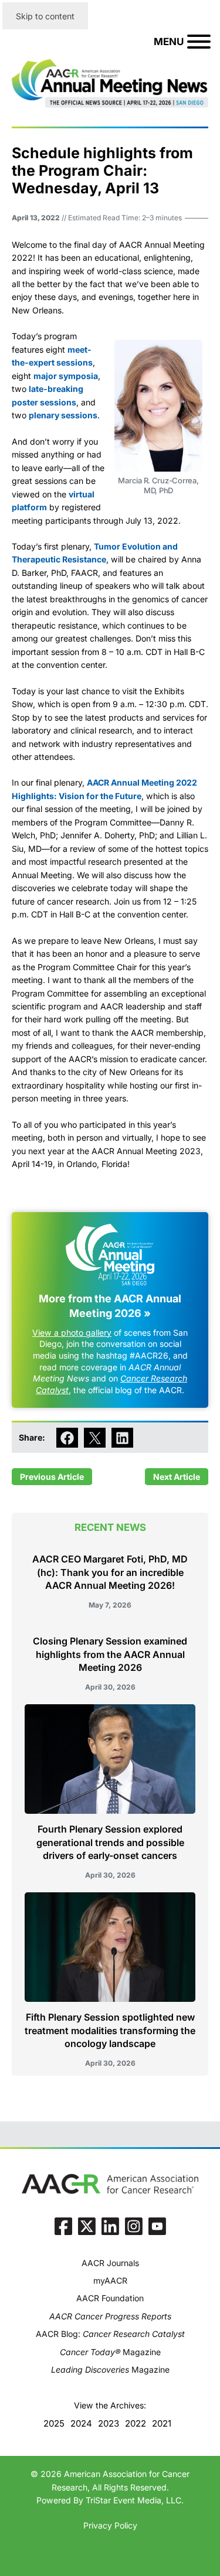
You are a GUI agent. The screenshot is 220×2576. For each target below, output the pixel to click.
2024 (81, 2423)
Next (163, 1477)
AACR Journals (110, 2263)
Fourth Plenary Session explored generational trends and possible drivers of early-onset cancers (110, 1842)
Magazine (110, 2352)
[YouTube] (157, 2226)
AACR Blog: (110, 2334)
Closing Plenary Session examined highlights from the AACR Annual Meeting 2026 (110, 1654)
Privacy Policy (110, 2525)
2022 (136, 2423)
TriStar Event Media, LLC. (135, 2500)
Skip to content (45, 16)
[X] (87, 2226)
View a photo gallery (72, 1333)
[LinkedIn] (110, 2226)
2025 (54, 2423)
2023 (109, 2423)
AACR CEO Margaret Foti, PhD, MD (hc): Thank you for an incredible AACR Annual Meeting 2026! (110, 1572)
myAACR (110, 2280)
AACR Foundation (110, 2298)
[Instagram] (134, 2226)
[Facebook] (63, 2226)
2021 (162, 2423)
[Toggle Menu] (199, 42)
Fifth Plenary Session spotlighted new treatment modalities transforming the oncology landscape (110, 2030)
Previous (38, 1477)
